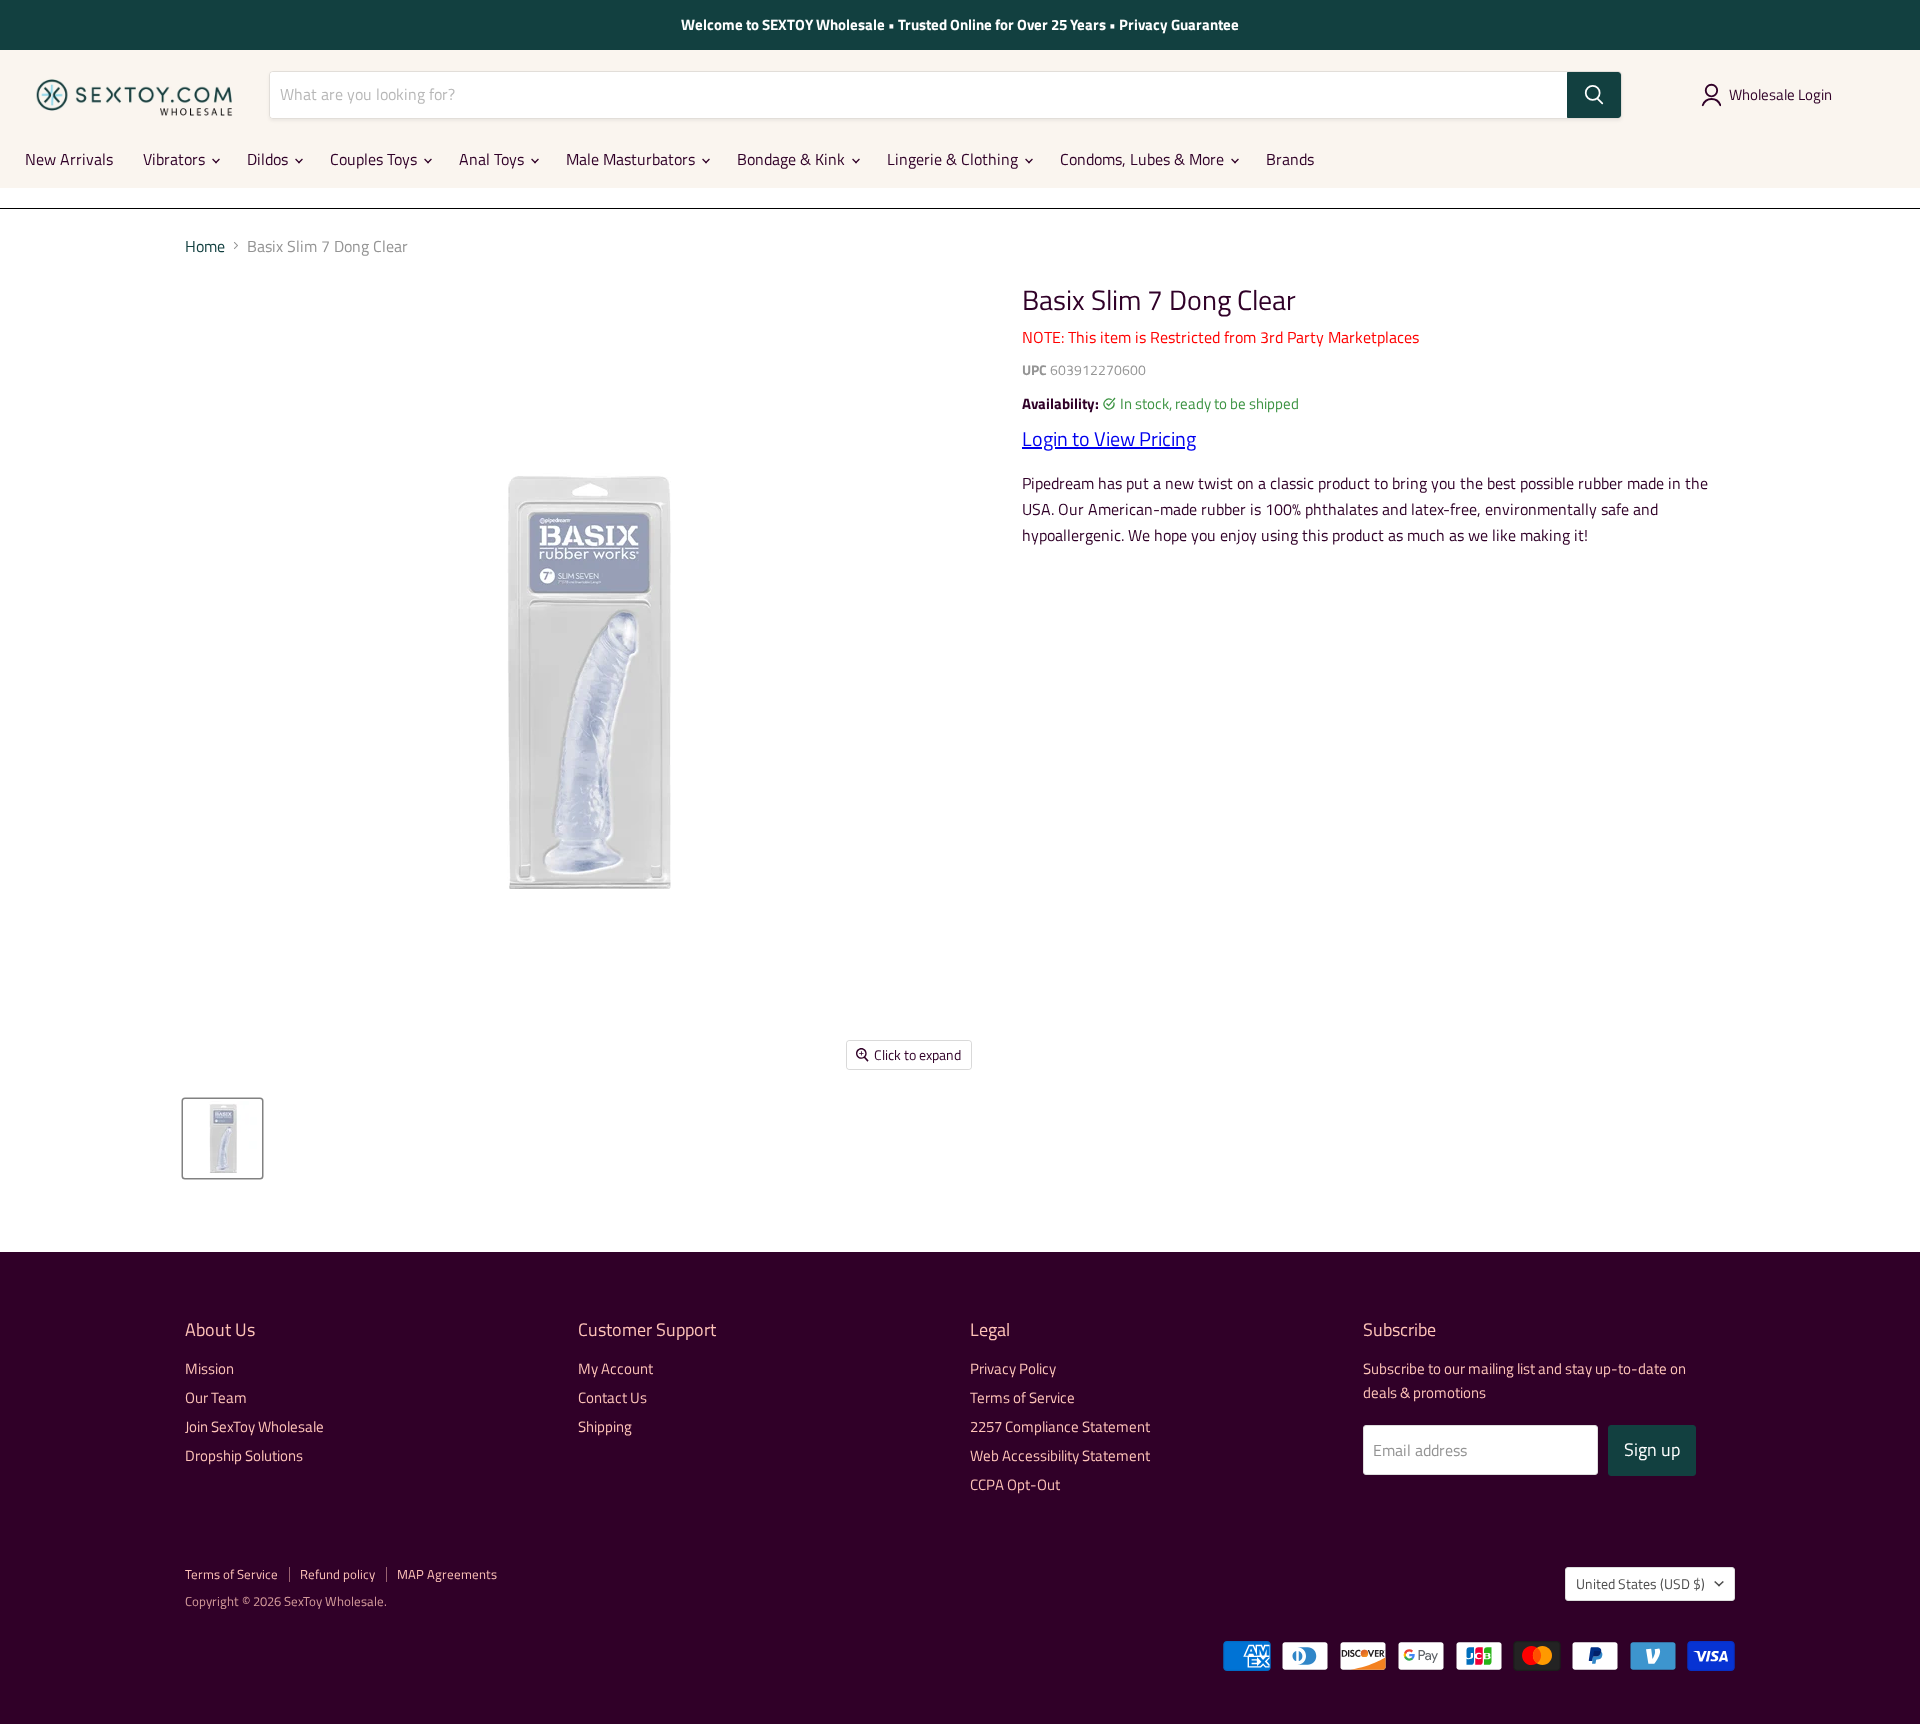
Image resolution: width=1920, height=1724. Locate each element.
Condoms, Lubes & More (1144, 159)
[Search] (1594, 95)
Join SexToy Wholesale (254, 1426)
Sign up (1652, 1449)
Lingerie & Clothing (954, 159)
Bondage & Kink (793, 159)
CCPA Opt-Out (1015, 1484)
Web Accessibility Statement (1060, 1455)
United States (1640, 1583)
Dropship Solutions (244, 1455)
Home (205, 246)
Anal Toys (493, 159)
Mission (209, 1368)
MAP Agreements (447, 1574)
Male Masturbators (632, 159)
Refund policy (337, 1574)
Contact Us (612, 1397)
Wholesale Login (1780, 94)
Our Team (216, 1397)
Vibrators (176, 159)
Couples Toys (375, 159)
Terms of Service (1022, 1397)
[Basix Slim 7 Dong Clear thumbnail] (222, 1138)
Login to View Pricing (1109, 438)
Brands (1290, 159)
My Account (615, 1368)
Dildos (269, 159)
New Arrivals (69, 159)
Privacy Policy (1013, 1368)
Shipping (605, 1426)
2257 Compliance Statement (1060, 1426)
